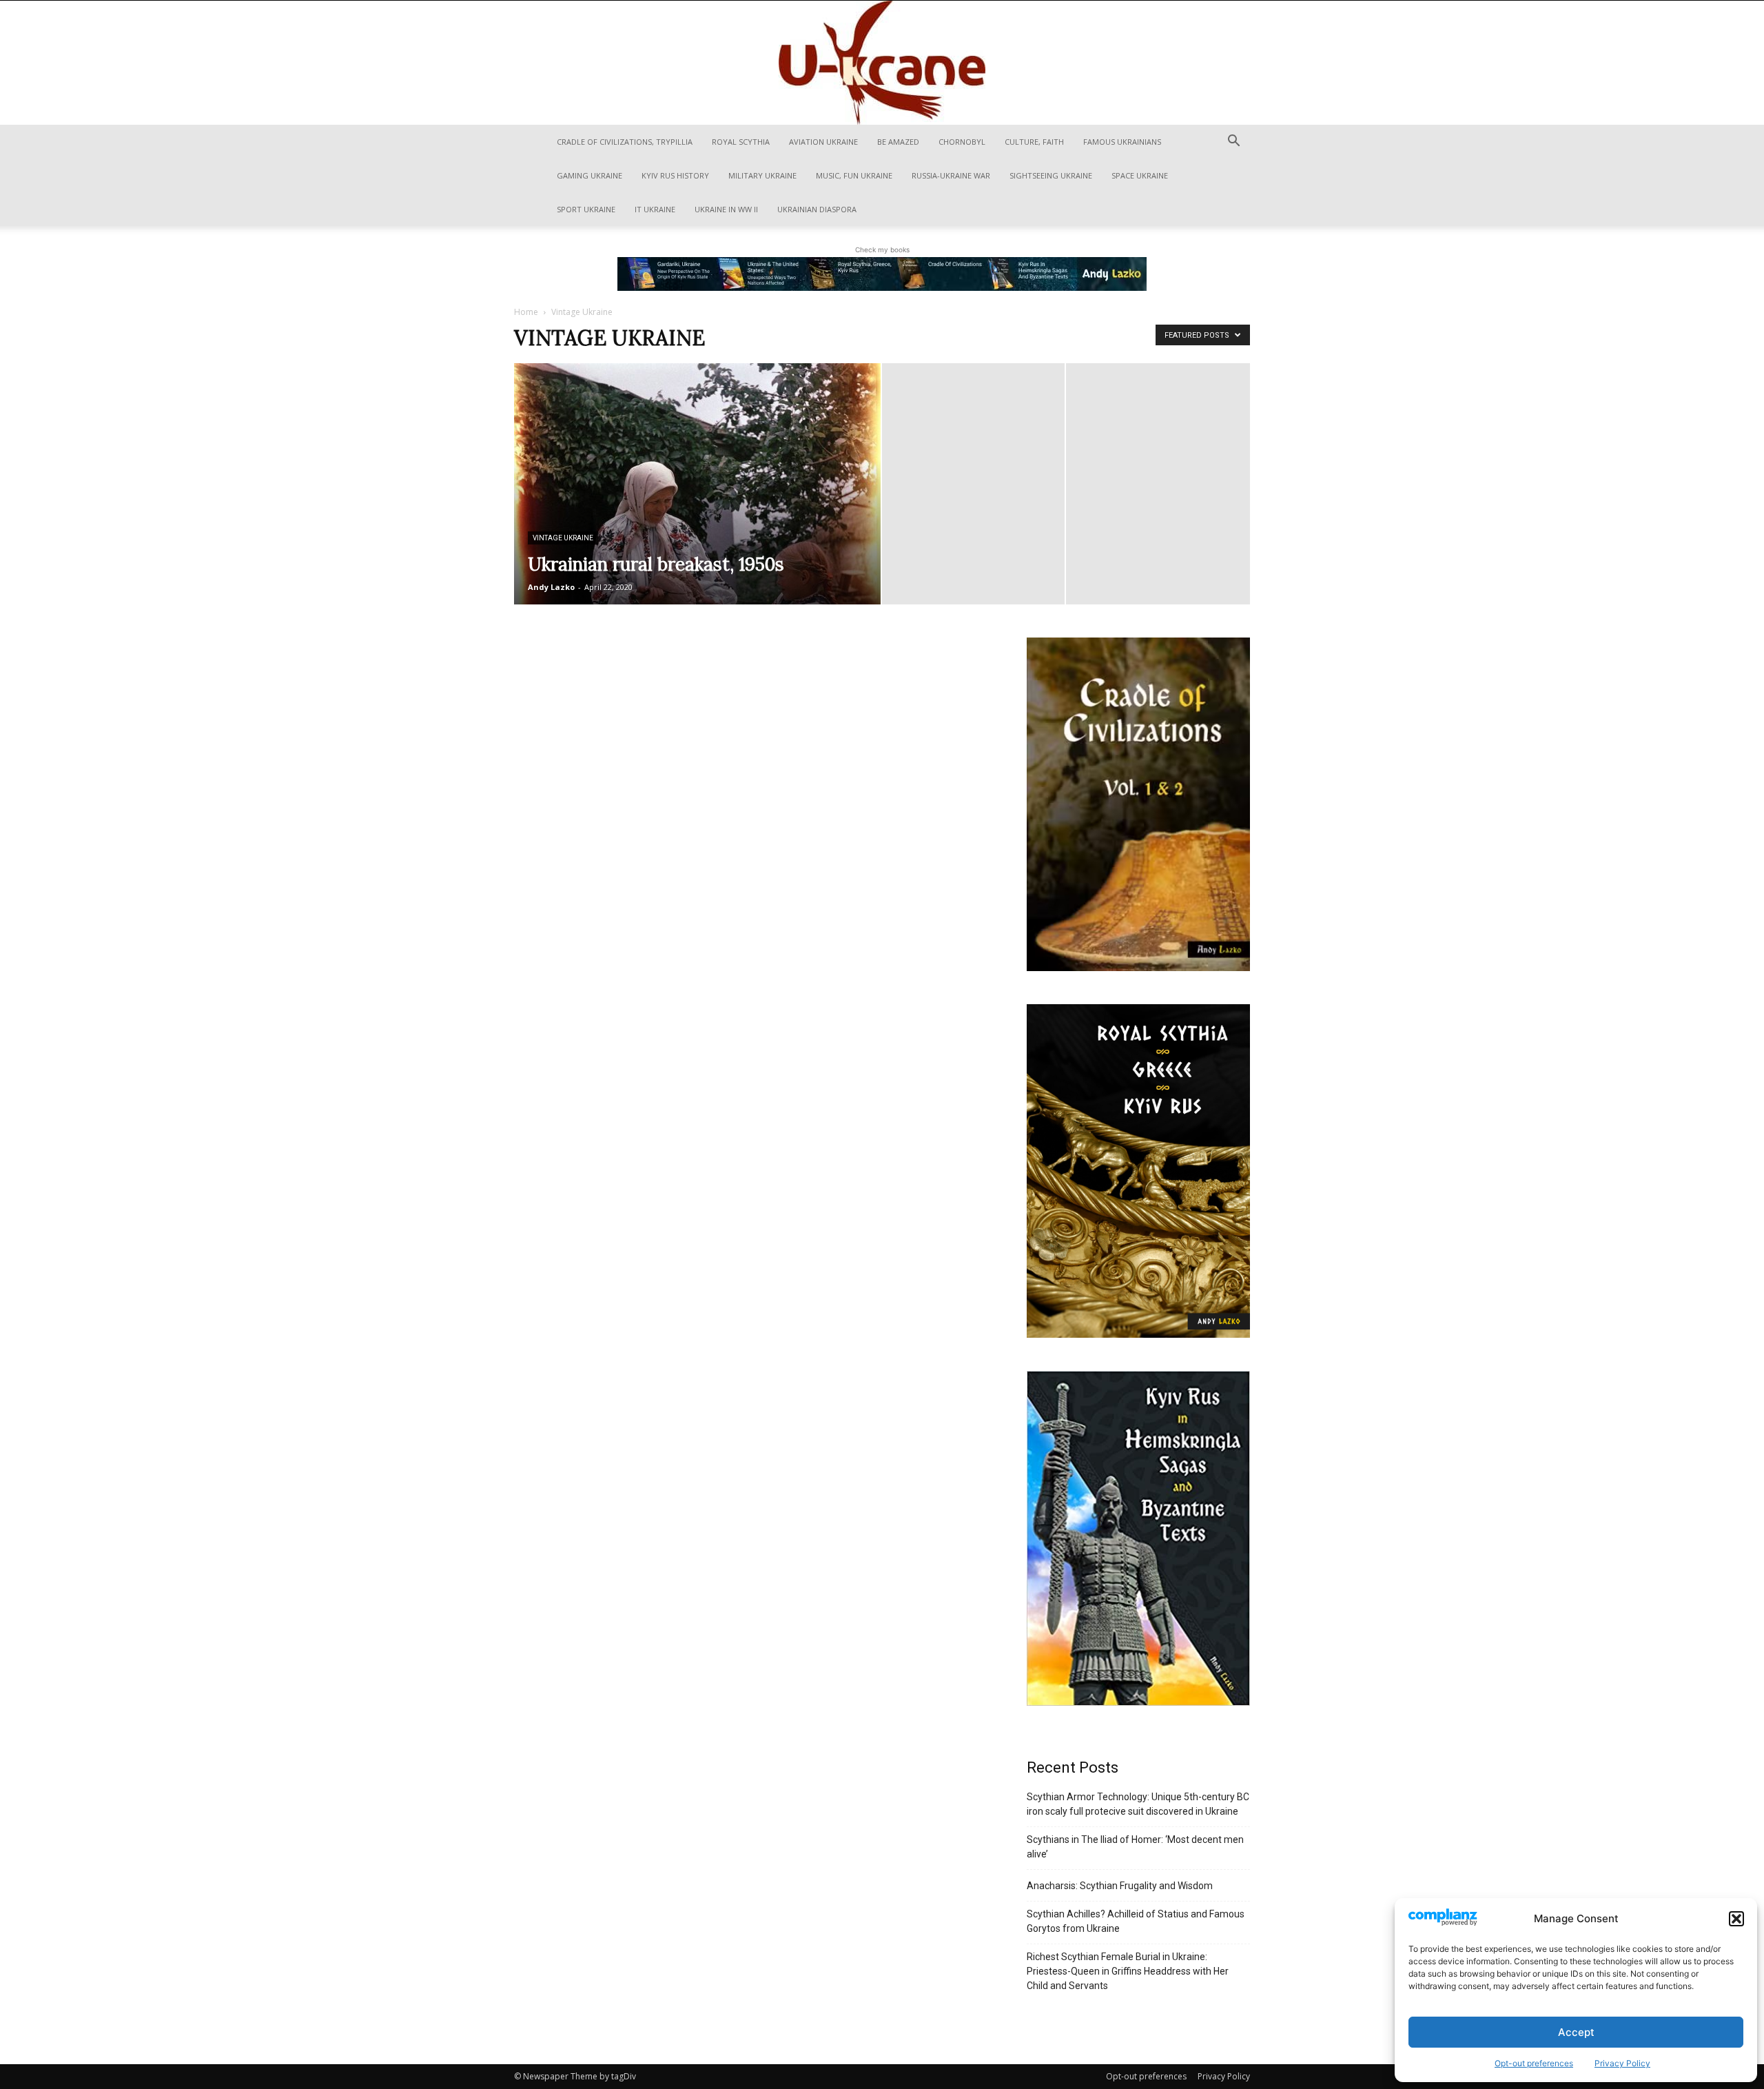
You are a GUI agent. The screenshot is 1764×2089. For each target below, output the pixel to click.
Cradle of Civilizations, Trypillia (625, 142)
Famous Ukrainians (1122, 142)
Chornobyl (962, 142)
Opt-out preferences (1534, 2063)
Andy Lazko (551, 587)
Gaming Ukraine (589, 175)
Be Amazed (898, 142)
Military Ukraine (762, 175)
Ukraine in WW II (726, 209)
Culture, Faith (1034, 142)
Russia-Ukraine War (951, 175)
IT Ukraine (655, 209)
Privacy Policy (1622, 2063)
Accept (1576, 2032)
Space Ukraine (1140, 175)
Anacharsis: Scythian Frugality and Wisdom (1120, 1886)
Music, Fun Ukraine (854, 175)
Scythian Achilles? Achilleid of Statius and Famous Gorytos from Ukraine (1136, 1921)
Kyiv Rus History (675, 175)
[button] (1736, 1919)
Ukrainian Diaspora (817, 209)
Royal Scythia (741, 142)
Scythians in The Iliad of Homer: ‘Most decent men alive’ (1135, 1847)
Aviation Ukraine (823, 142)
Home (526, 312)
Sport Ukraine (586, 209)
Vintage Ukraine (563, 538)
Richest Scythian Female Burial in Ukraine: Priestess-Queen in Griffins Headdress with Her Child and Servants (1128, 1971)
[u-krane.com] (882, 63)
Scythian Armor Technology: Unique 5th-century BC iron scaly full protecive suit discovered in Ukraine (1138, 1804)
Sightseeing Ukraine (1051, 175)
